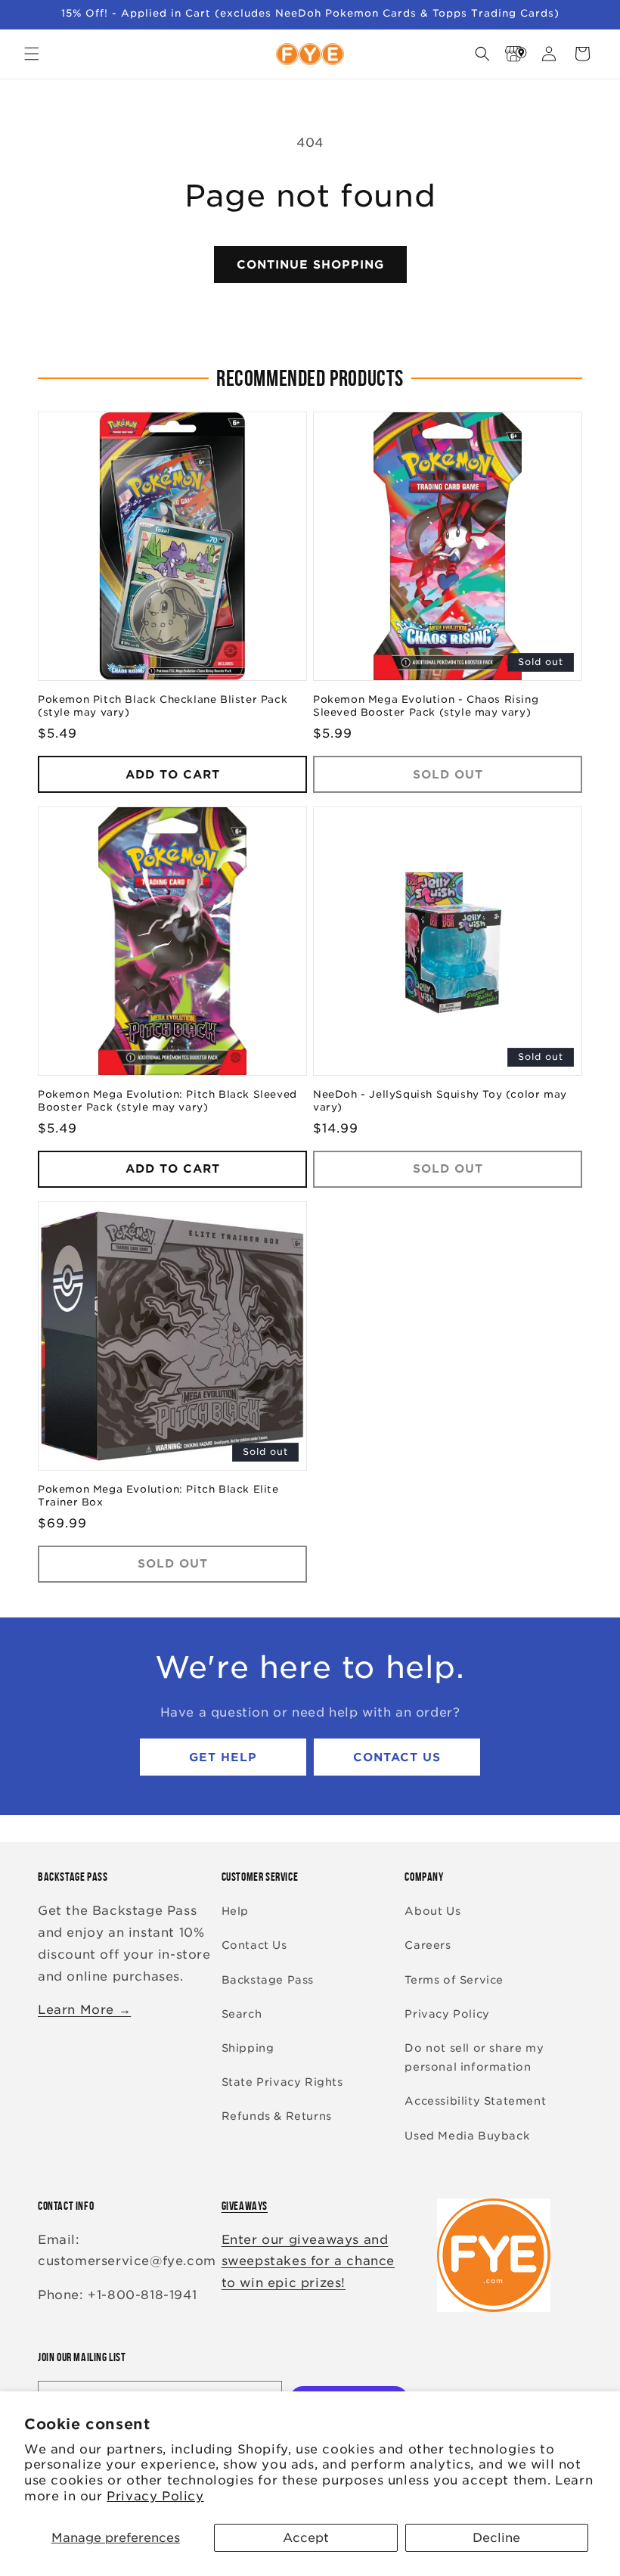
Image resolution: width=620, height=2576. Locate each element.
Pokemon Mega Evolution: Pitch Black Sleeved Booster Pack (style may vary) (167, 1101)
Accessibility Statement (475, 2101)
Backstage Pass (268, 1980)
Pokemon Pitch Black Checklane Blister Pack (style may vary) (163, 706)
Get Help (223, 1757)
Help (235, 1911)
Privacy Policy (155, 2496)
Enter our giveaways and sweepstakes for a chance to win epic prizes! (308, 2262)
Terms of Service (454, 1980)
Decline (496, 2538)
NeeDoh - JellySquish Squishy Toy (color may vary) (440, 1101)
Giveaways (245, 2206)
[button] (32, 54)
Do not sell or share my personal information (474, 2057)
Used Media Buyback (467, 2136)
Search (242, 2014)
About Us (432, 1911)
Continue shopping (310, 265)
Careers (428, 1945)
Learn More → (84, 2010)
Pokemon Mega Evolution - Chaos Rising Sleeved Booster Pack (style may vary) (426, 706)
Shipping (248, 2048)
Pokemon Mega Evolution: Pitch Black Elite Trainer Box (158, 1496)
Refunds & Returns (277, 2116)
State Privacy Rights (282, 2082)
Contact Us (397, 1757)
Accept (306, 2538)
